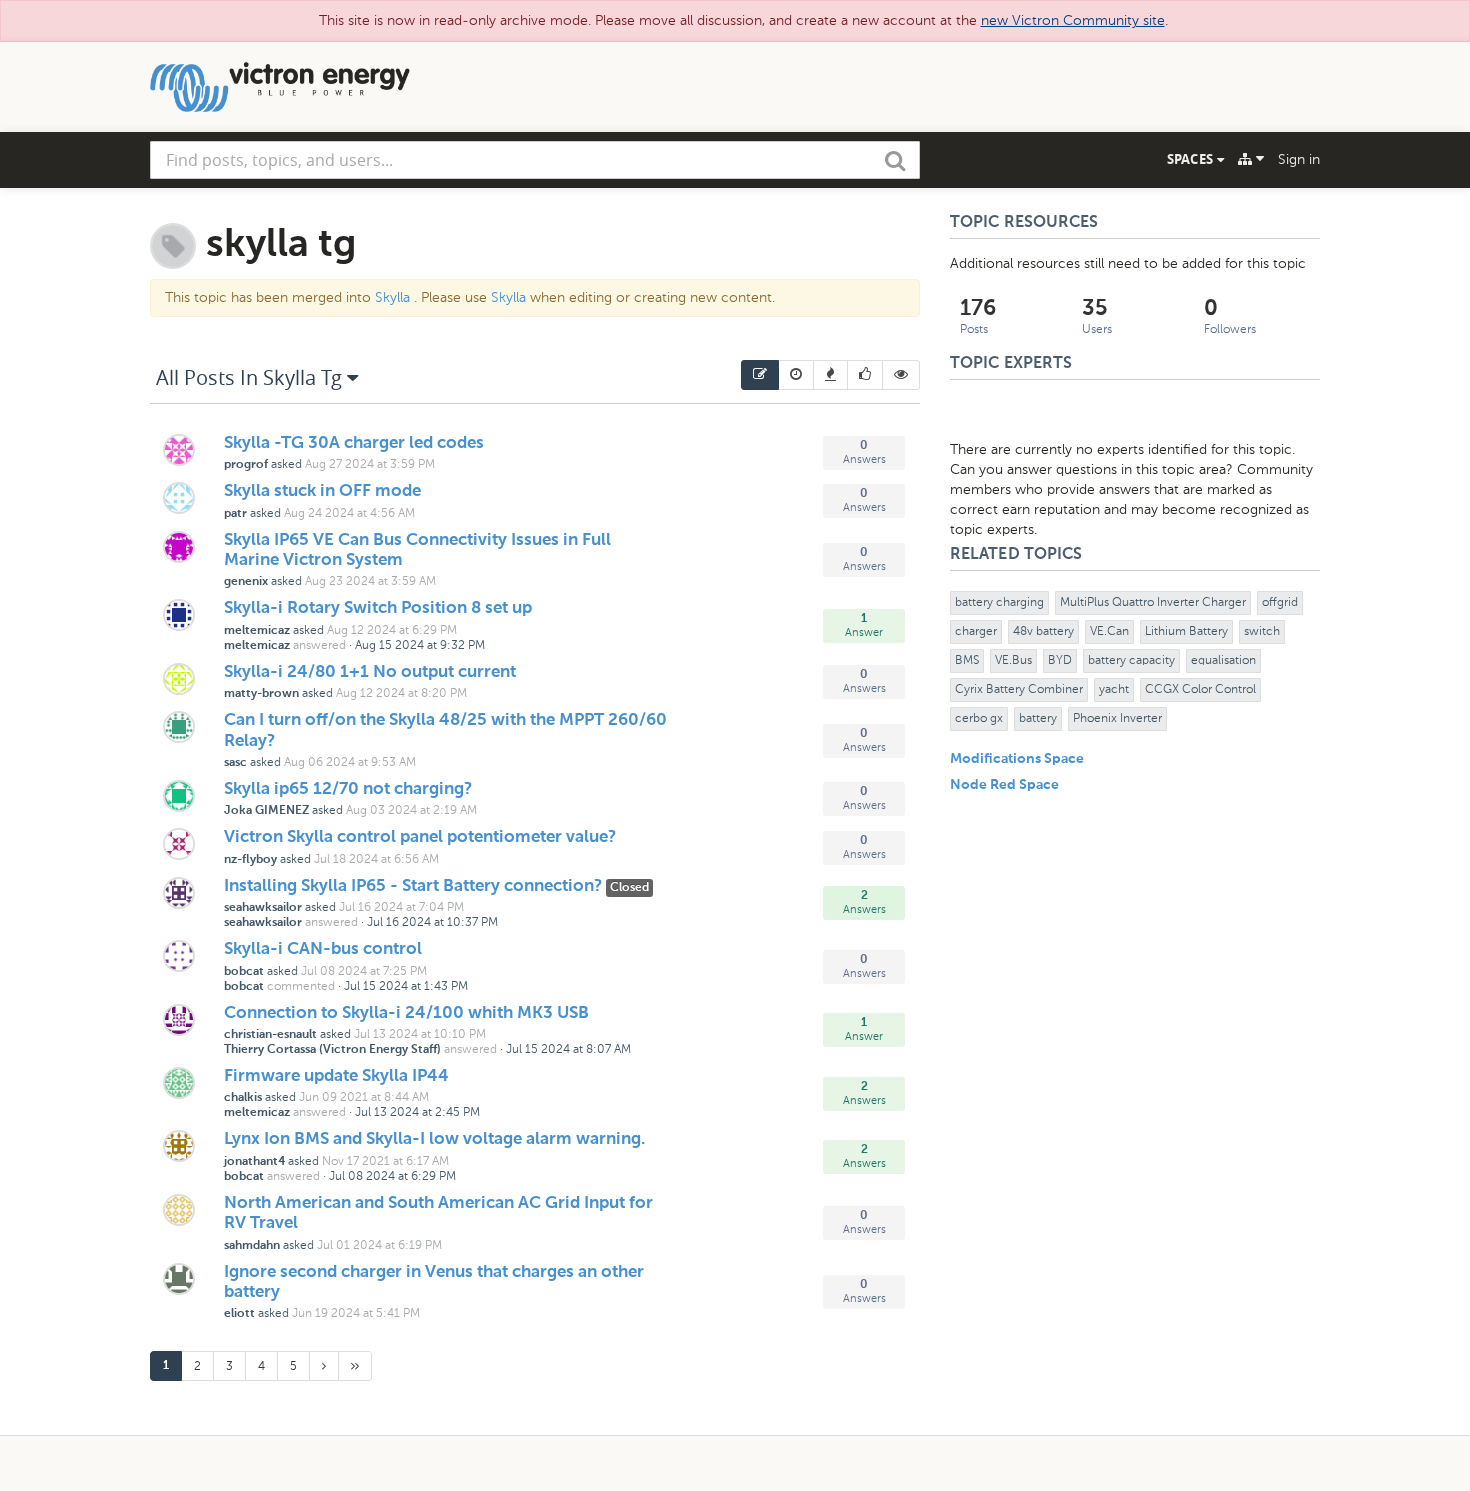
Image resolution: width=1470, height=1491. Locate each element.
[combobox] (535, 160)
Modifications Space (1017, 759)
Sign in (1299, 159)
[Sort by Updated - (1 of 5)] (760, 375)
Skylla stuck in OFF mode (322, 491)
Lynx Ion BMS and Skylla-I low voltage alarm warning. (434, 1139)
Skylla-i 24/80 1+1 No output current (370, 672)
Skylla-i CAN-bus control (323, 949)
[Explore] (1251, 159)
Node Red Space (1004, 785)
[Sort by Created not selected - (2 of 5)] (796, 375)
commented (301, 986)
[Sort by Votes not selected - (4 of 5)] (865, 375)
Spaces (1192, 159)
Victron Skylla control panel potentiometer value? (420, 837)
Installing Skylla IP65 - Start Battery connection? (415, 886)
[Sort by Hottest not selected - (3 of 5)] (831, 375)
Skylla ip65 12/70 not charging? (348, 789)
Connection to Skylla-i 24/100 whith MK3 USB (406, 1013)
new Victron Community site (1073, 20)
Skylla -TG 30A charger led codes (354, 443)
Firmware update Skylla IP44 (336, 1076)
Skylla (392, 297)
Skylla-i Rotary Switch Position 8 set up (378, 608)
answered (319, 645)
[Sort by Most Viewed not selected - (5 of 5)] (901, 375)
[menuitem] (760, 375)
